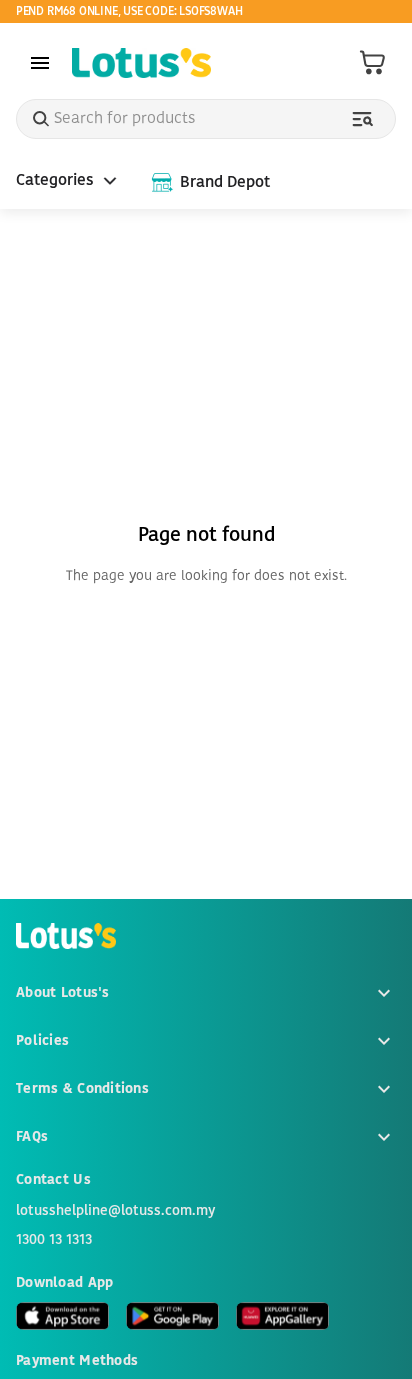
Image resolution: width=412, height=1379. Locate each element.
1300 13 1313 (54, 1240)
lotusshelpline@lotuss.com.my (115, 1211)
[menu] (40, 63)
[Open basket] (373, 63)
